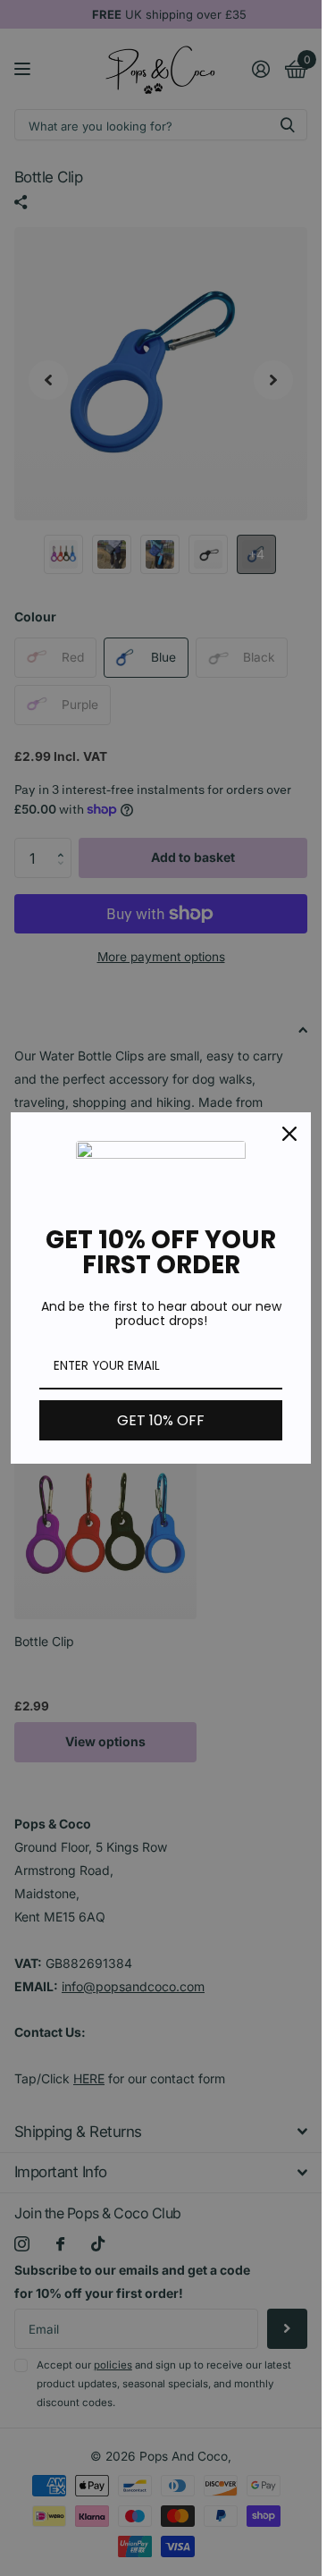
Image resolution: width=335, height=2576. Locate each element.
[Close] (289, 1134)
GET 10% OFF (161, 1420)
